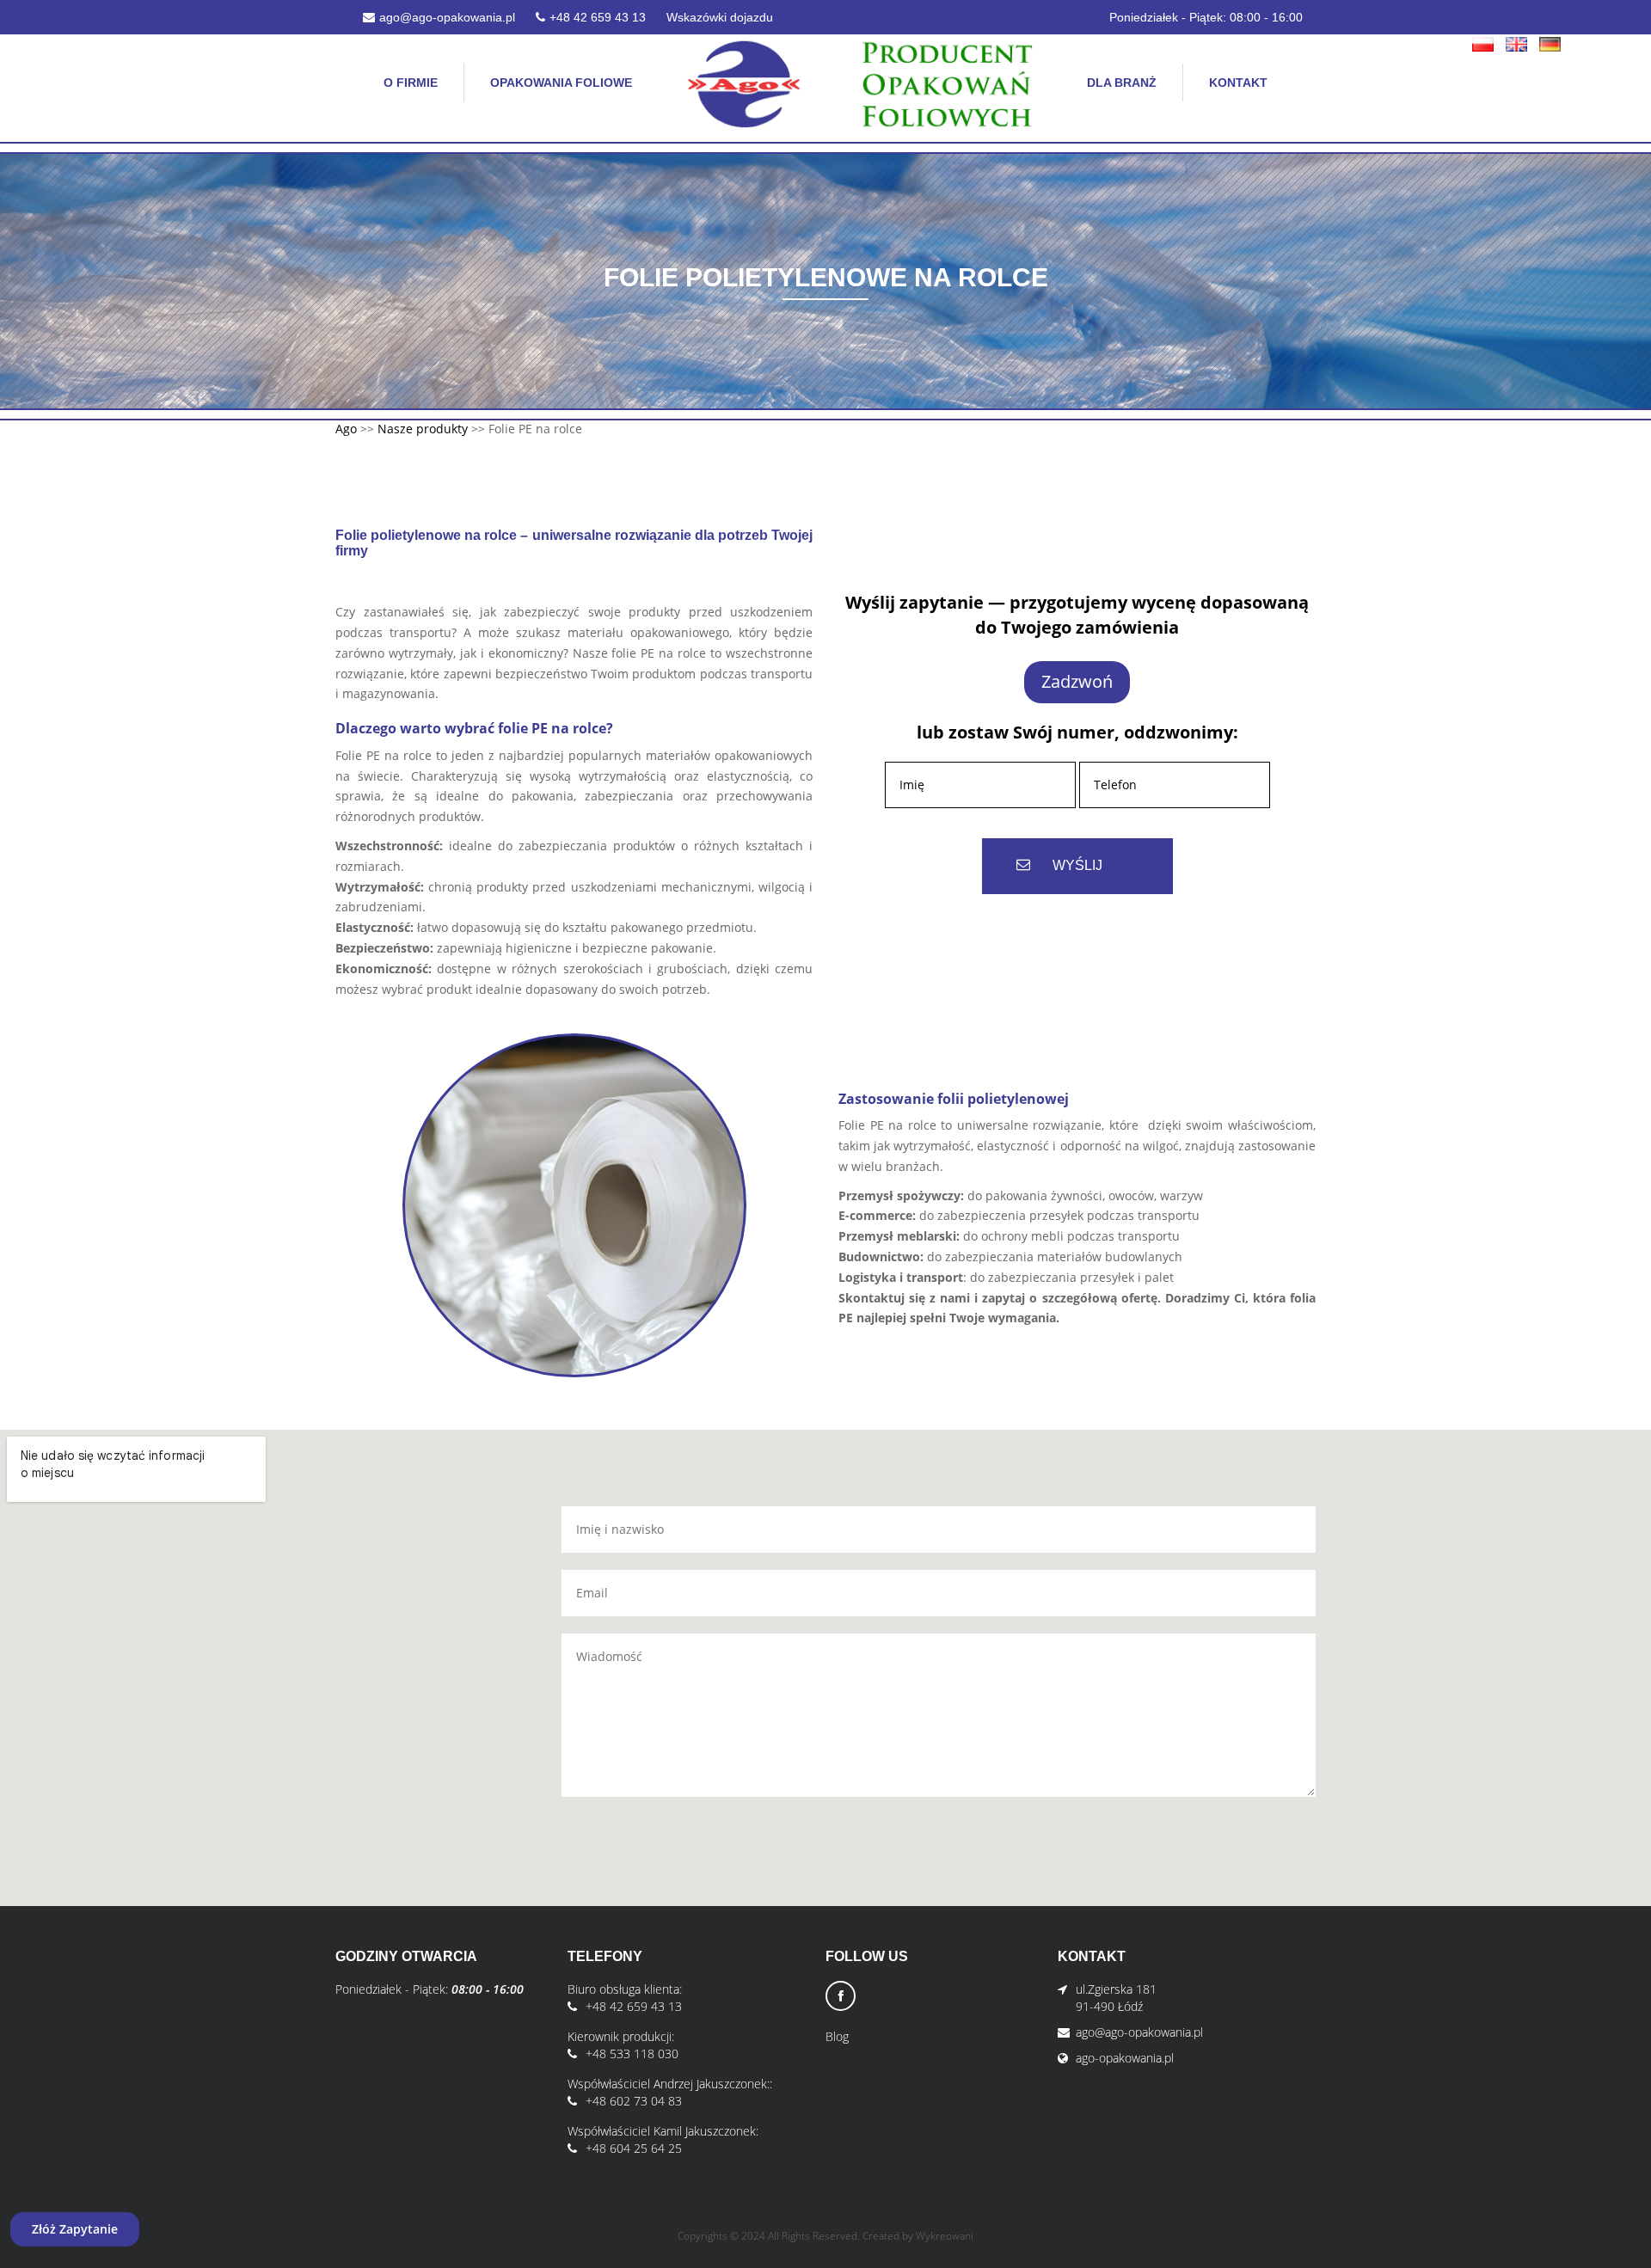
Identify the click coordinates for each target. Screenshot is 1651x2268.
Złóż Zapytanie (75, 2229)
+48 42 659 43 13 (598, 17)
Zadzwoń (1077, 681)
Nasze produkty (423, 429)
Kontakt (1238, 83)
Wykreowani (945, 2236)
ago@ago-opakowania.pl (447, 17)
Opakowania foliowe (561, 83)
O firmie (411, 83)
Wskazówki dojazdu (720, 17)
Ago (346, 429)
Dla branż (1122, 83)
